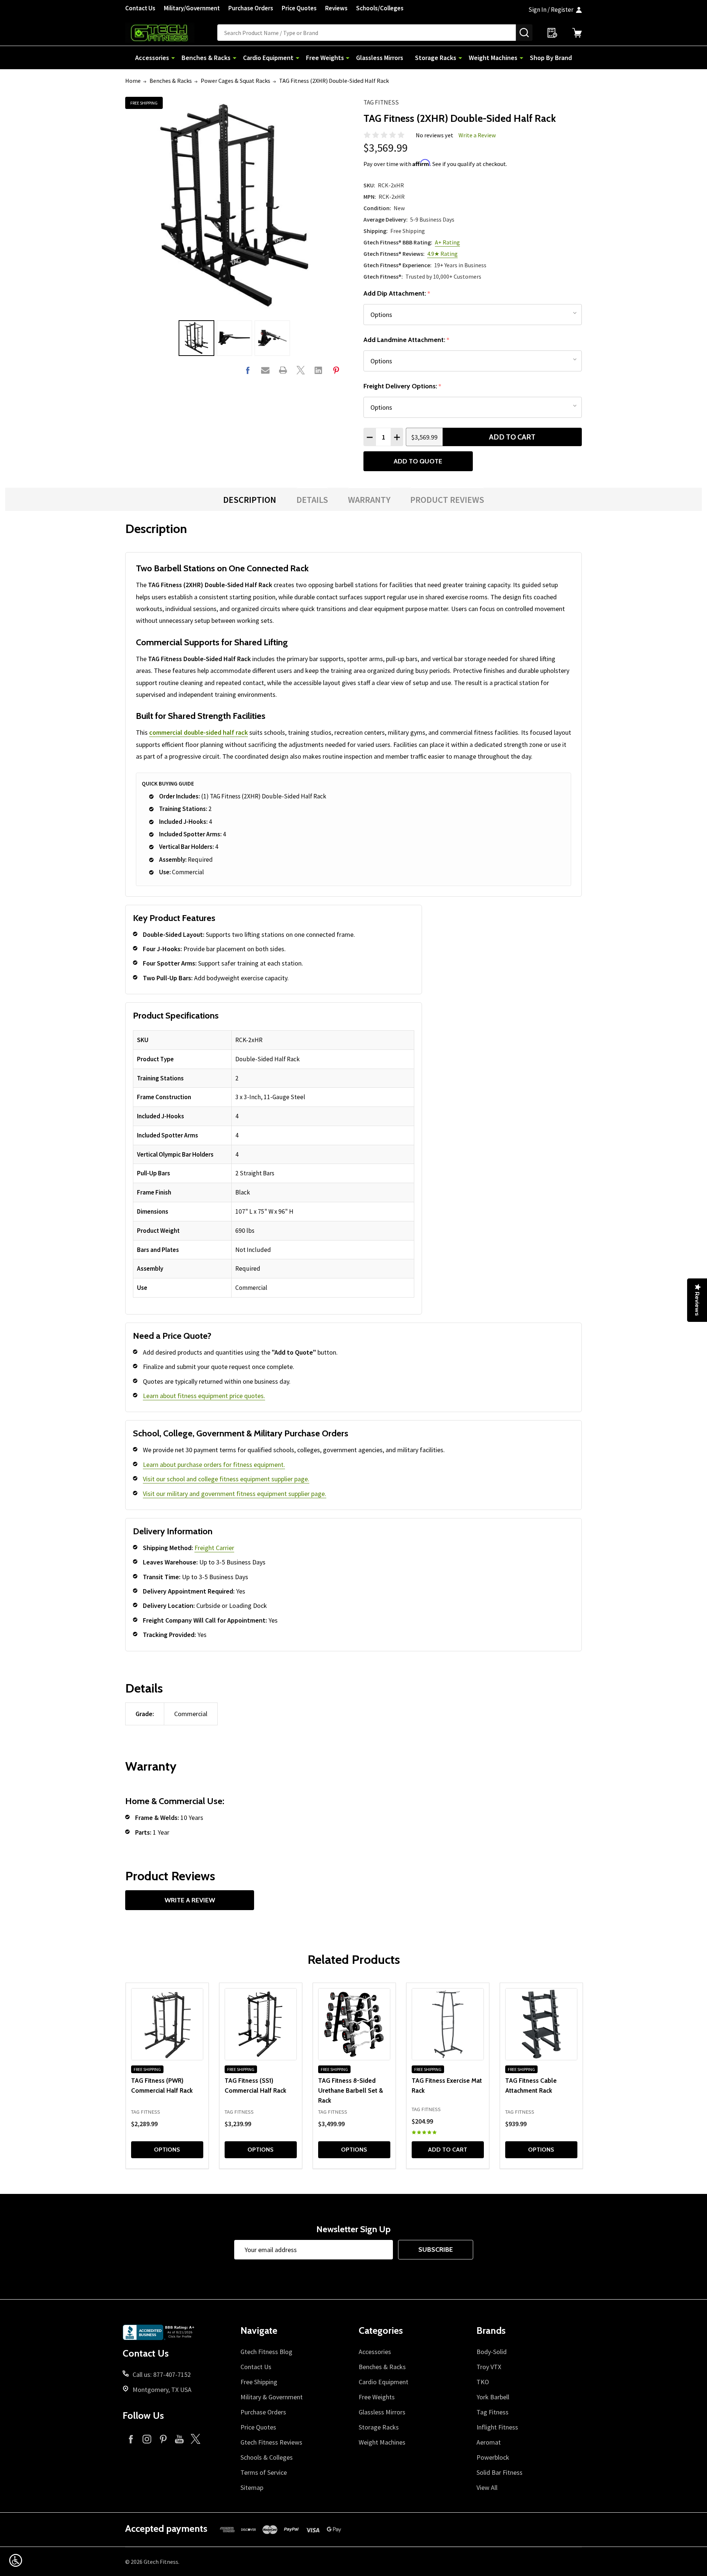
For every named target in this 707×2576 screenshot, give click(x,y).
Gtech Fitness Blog (266, 2352)
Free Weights (325, 58)
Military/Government (192, 8)
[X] (301, 370)
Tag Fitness (381, 102)
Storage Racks (436, 58)
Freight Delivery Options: (402, 386)
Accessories (152, 58)
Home (133, 81)
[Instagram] (147, 2439)
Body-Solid (492, 2352)
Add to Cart (512, 437)
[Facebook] (248, 370)
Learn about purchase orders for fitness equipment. (214, 1465)
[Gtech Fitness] (171, 33)
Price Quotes (299, 8)
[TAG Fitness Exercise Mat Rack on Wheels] (448, 2024)
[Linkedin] (318, 370)
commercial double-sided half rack (198, 732)
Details (312, 500)
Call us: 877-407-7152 (162, 2374)
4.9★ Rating (442, 254)
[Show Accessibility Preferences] (16, 2560)
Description (250, 500)
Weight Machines (493, 58)
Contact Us (140, 8)
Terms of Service (264, 2472)
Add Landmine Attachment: (407, 340)
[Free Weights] (348, 58)
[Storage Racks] (460, 58)
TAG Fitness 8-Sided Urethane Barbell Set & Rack (351, 2090)
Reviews (336, 8)
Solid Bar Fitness (500, 2472)
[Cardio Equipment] (298, 58)
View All (487, 2487)
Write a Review (477, 135)
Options (167, 2150)
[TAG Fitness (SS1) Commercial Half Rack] (261, 2024)
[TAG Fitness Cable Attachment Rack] (541, 2024)
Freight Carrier (214, 1548)
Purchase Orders (251, 8)
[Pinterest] (336, 370)
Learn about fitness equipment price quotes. (204, 1396)
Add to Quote (418, 461)
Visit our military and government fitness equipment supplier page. (235, 1494)
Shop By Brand (551, 58)
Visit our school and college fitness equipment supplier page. (226, 1479)
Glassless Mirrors (380, 58)
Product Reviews (447, 500)
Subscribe (436, 2249)
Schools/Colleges (380, 8)
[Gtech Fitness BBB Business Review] (159, 2335)
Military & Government (272, 2397)
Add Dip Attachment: (397, 294)
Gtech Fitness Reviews (271, 2442)
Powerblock (493, 2457)
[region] (274, 1164)
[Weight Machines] (521, 58)
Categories (381, 2330)
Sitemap (252, 2487)
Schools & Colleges (267, 2457)
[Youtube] (179, 2439)
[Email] (265, 370)
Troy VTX (489, 2367)
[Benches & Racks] (235, 58)
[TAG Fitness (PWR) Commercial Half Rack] (167, 2024)
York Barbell (493, 2397)
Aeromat (489, 2442)
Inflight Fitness (497, 2427)
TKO (483, 2382)
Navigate (259, 2330)
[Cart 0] (577, 33)
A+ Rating (447, 242)
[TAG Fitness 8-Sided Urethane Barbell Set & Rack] (354, 2024)
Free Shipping (259, 2382)
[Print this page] (283, 370)
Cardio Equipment (268, 58)
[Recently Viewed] (552, 33)
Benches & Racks (206, 58)
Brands (491, 2330)
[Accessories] (173, 58)
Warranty (369, 500)
